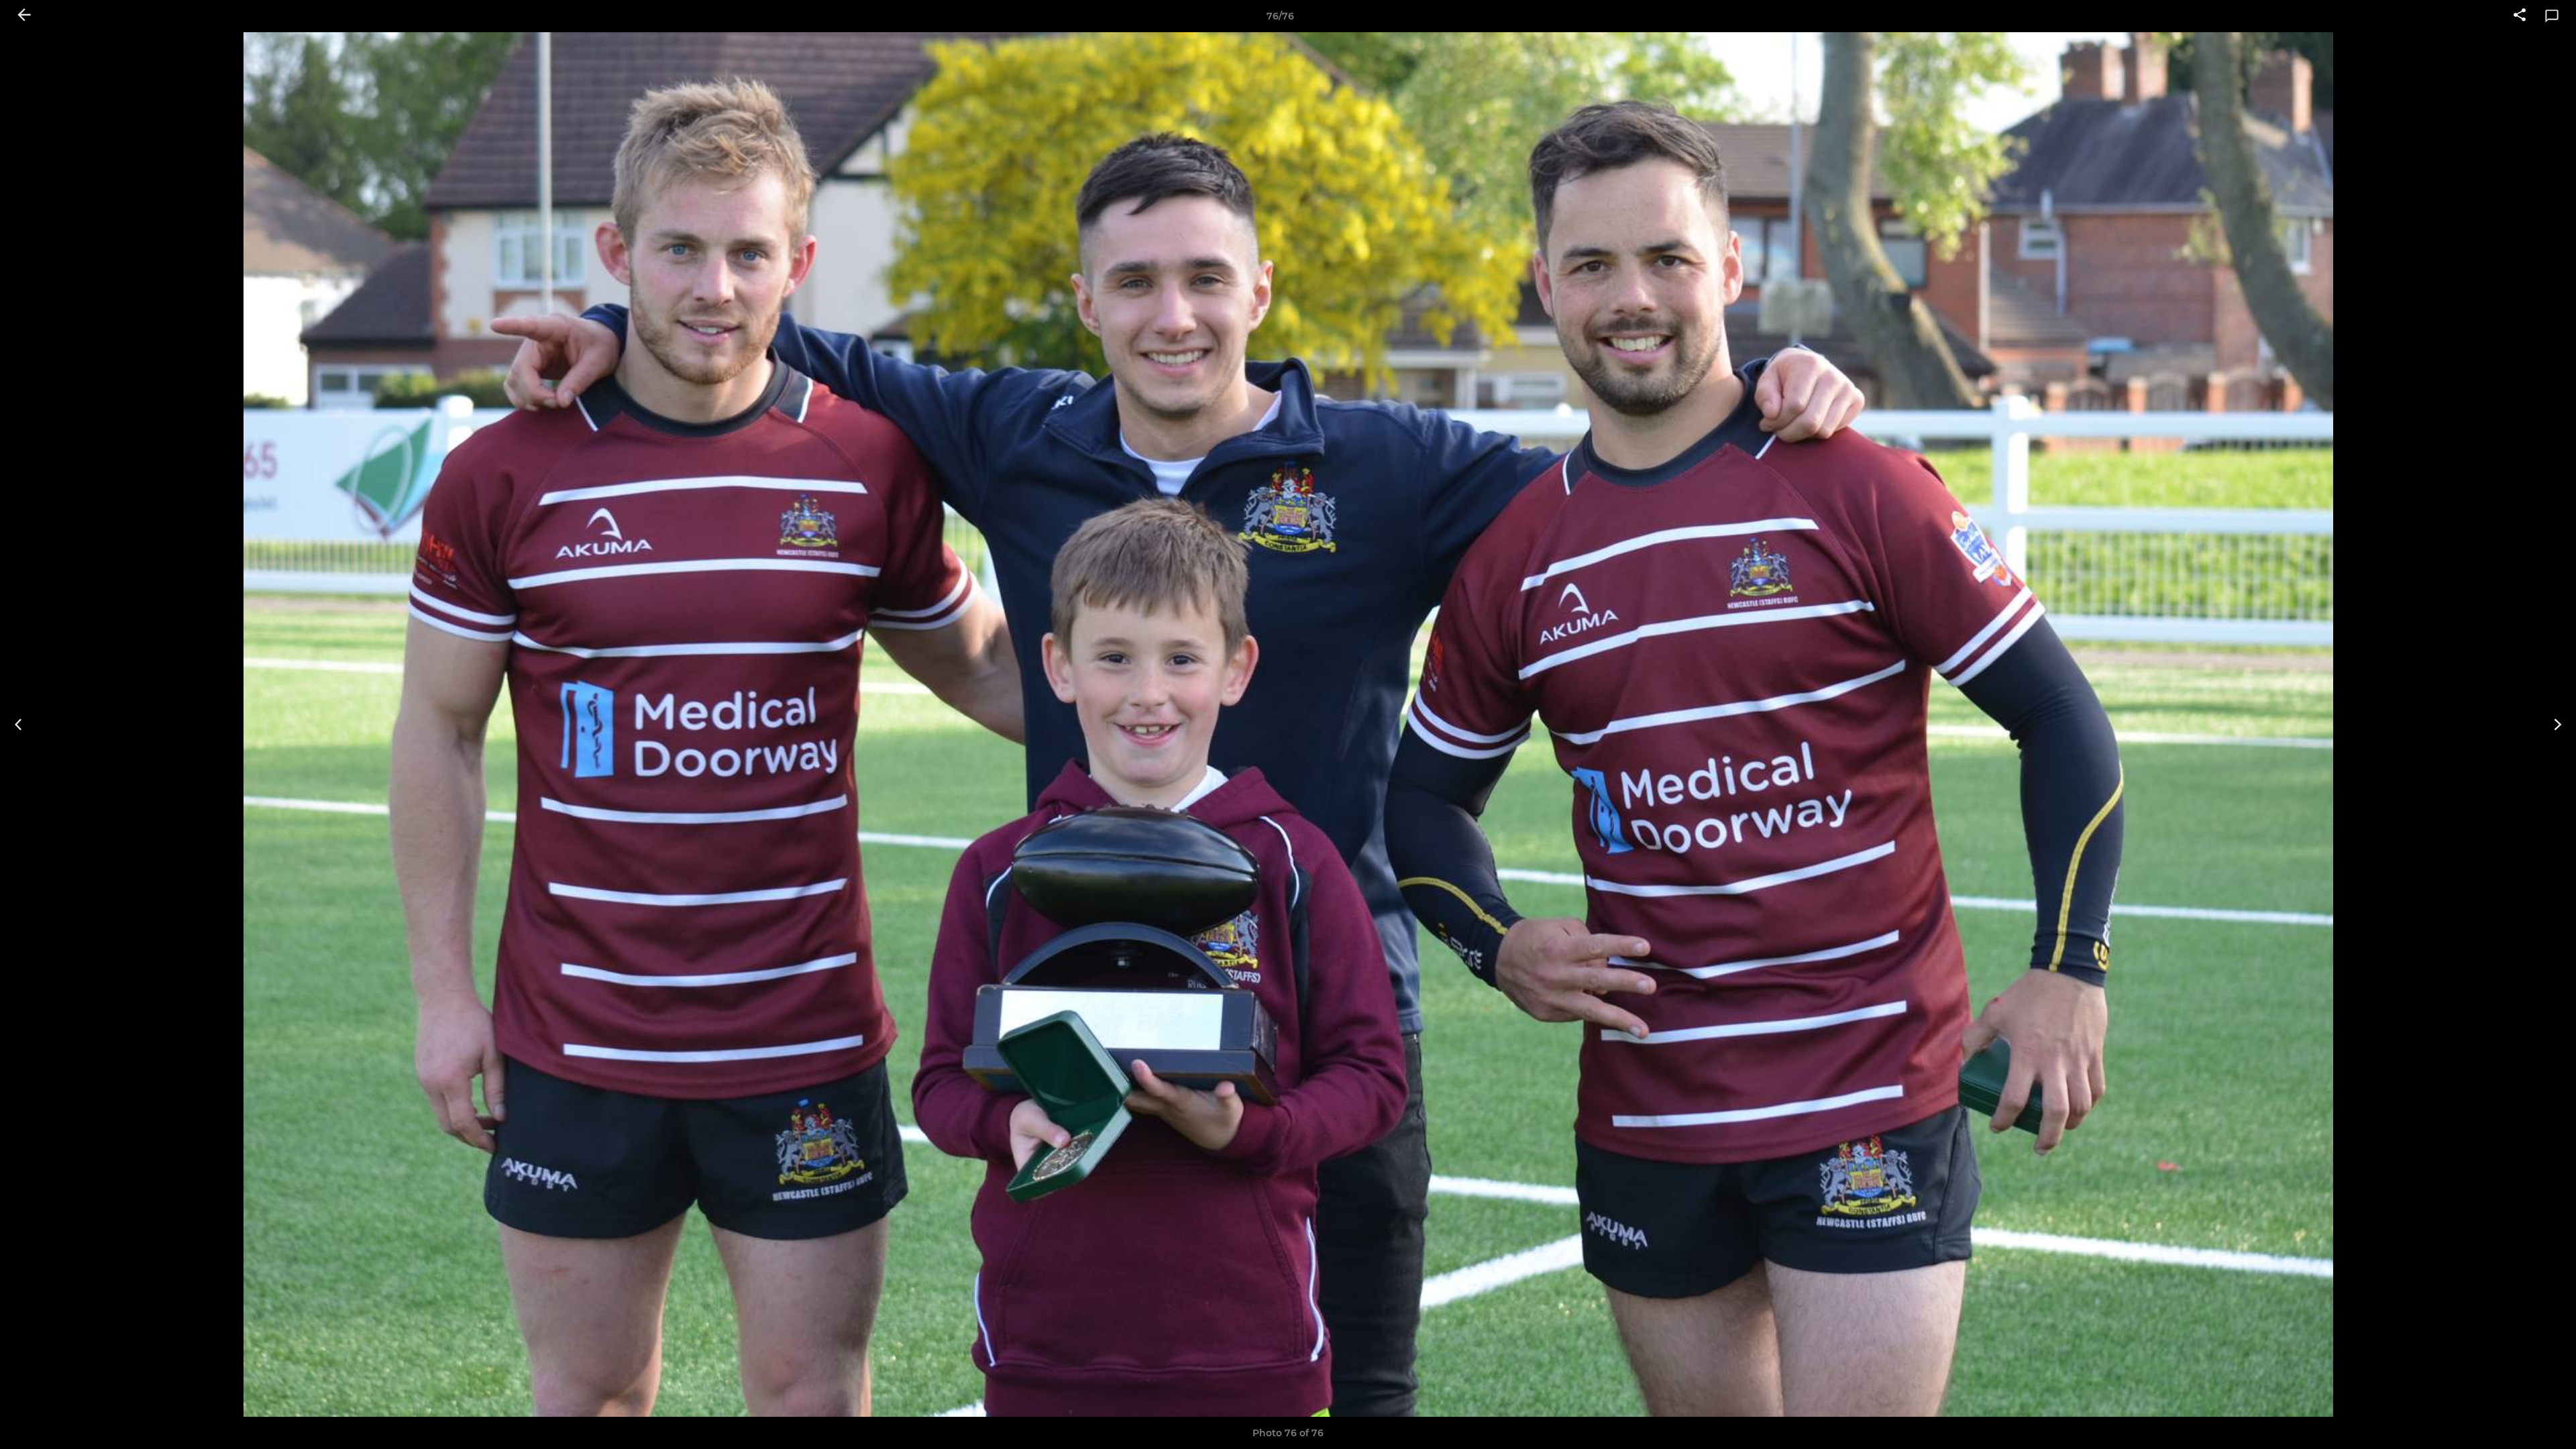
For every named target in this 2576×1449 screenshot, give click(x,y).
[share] (2520, 16)
